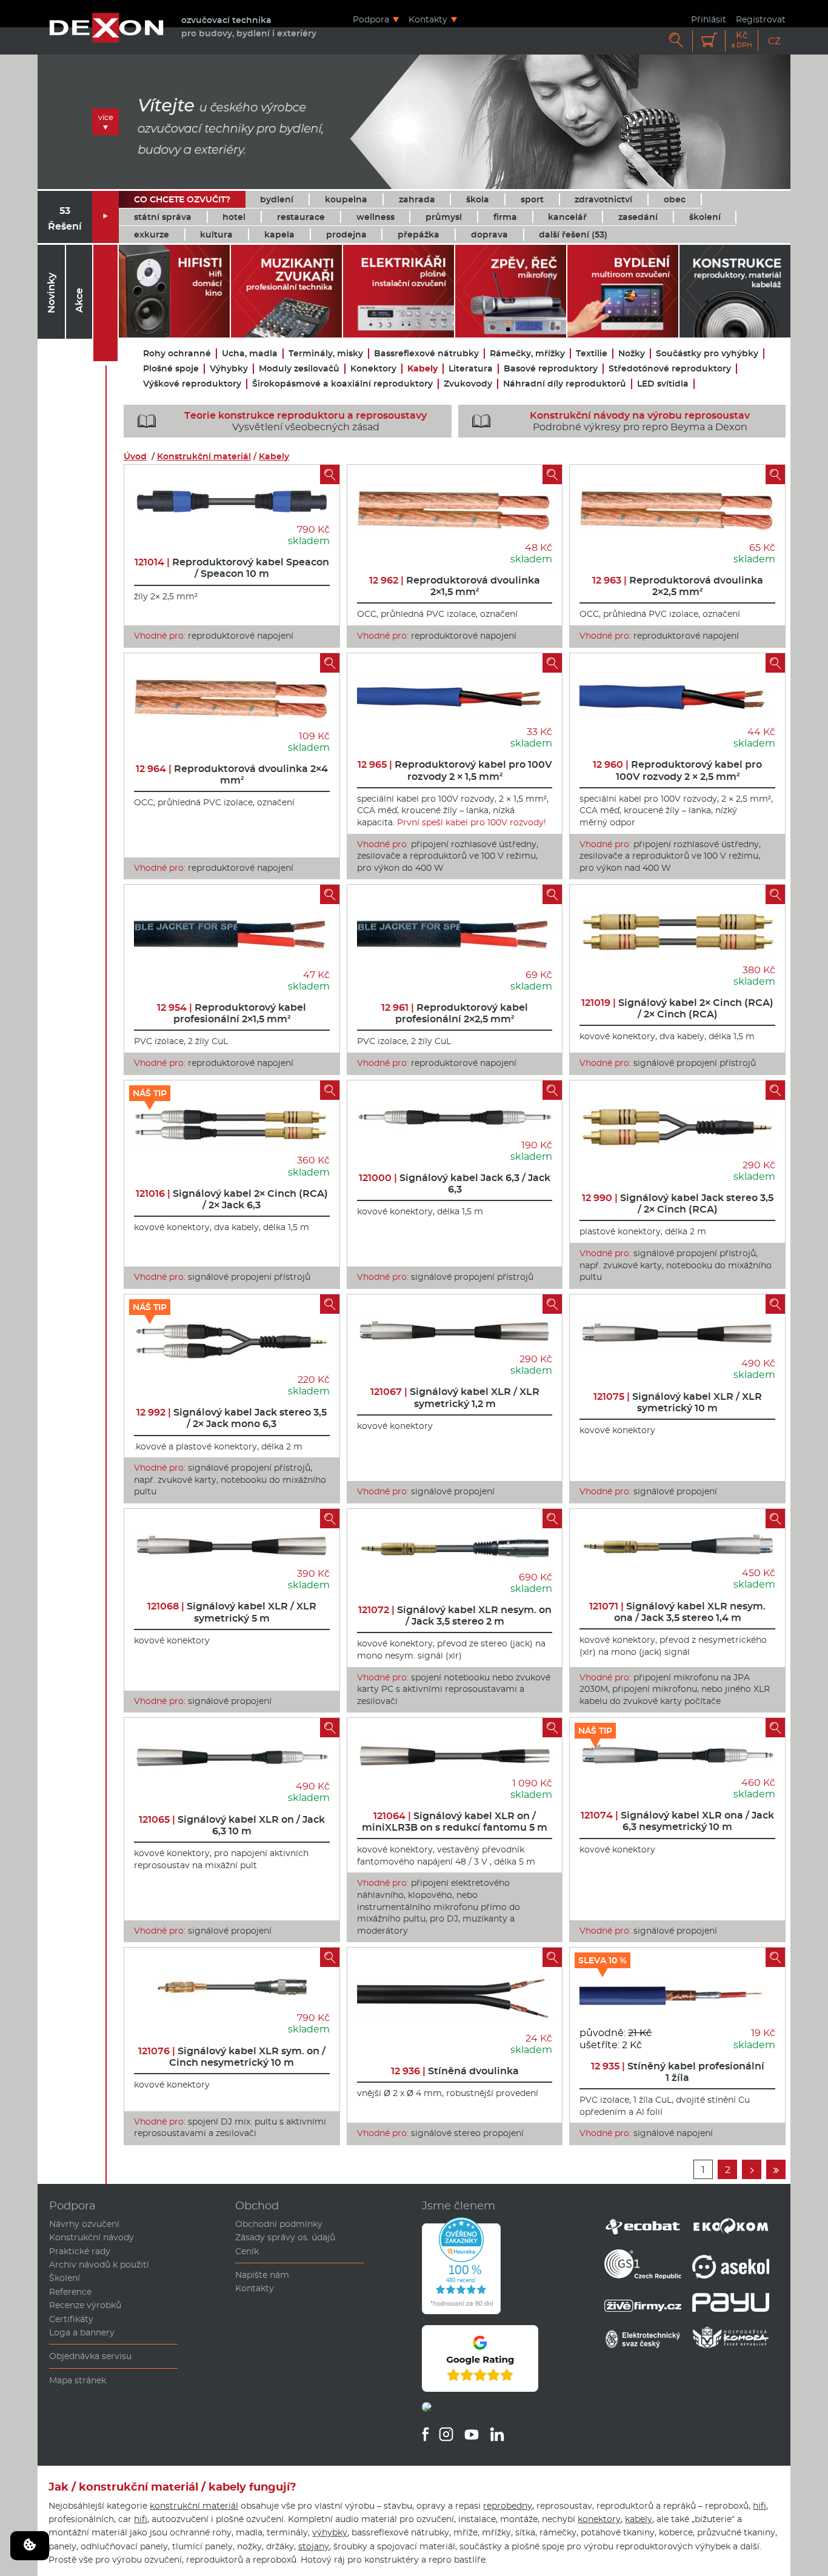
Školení (65, 2278)
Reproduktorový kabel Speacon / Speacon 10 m (232, 568)
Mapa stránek (78, 2380)
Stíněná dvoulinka (455, 2071)
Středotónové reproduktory (670, 369)
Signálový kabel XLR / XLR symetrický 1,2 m (455, 1397)
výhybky (330, 2532)
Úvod (135, 456)
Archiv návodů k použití (99, 2265)
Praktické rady (80, 2251)
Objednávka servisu (90, 2356)
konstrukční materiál (194, 2506)
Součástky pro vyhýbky (707, 354)
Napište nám (262, 2275)
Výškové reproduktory (192, 384)
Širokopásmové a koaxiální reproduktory (342, 384)
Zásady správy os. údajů (285, 2237)
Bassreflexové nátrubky (426, 354)
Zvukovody (468, 384)
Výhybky (229, 369)
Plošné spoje (171, 369)
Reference (70, 2292)
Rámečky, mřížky (527, 354)
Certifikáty (71, 2319)
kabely (639, 2519)
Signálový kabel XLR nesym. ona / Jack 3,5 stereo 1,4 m (677, 1612)
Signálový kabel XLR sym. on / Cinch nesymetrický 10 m (232, 2057)
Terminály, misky (326, 354)
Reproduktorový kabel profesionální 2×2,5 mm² (455, 1013)
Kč (742, 40)
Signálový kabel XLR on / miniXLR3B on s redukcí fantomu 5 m (455, 1822)
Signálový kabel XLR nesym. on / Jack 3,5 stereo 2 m (455, 1616)
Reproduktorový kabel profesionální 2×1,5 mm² (232, 1013)
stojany (314, 2546)
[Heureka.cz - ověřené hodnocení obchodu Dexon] (461, 2311)
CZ (774, 41)
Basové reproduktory (551, 369)
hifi (760, 2506)
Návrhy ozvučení (84, 2224)
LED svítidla (663, 384)
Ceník (247, 2251)
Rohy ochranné (177, 354)
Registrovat (761, 19)
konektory (599, 2519)
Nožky (632, 354)
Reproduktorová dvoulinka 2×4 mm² (232, 774)
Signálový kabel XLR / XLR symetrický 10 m (678, 1402)
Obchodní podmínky (279, 2224)
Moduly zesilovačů (299, 369)
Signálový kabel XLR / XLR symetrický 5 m (232, 1612)
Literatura (471, 369)
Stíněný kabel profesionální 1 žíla (678, 2072)
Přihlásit (709, 19)
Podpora (371, 19)
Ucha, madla (250, 354)
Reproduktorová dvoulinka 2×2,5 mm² (678, 586)
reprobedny (508, 2506)
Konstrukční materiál (204, 456)
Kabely (422, 369)
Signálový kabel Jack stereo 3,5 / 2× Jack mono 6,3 (232, 1418)
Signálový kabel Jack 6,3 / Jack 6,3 (455, 1183)
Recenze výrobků (85, 2305)
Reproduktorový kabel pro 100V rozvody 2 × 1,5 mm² (455, 770)
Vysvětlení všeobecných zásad (282, 421)
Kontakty (428, 19)
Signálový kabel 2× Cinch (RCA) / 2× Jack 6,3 (232, 1199)
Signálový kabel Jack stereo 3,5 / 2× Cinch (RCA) (678, 1203)
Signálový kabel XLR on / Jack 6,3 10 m (232, 1825)
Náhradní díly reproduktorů (565, 384)
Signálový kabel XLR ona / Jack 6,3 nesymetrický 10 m (677, 1821)
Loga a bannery (82, 2332)
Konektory (373, 369)
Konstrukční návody (92, 2237)
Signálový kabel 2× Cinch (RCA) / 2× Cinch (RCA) (677, 1008)
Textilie (592, 354)
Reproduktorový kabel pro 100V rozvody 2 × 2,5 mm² (677, 770)
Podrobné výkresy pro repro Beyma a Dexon (611, 421)
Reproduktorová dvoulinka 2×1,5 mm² (455, 586)
